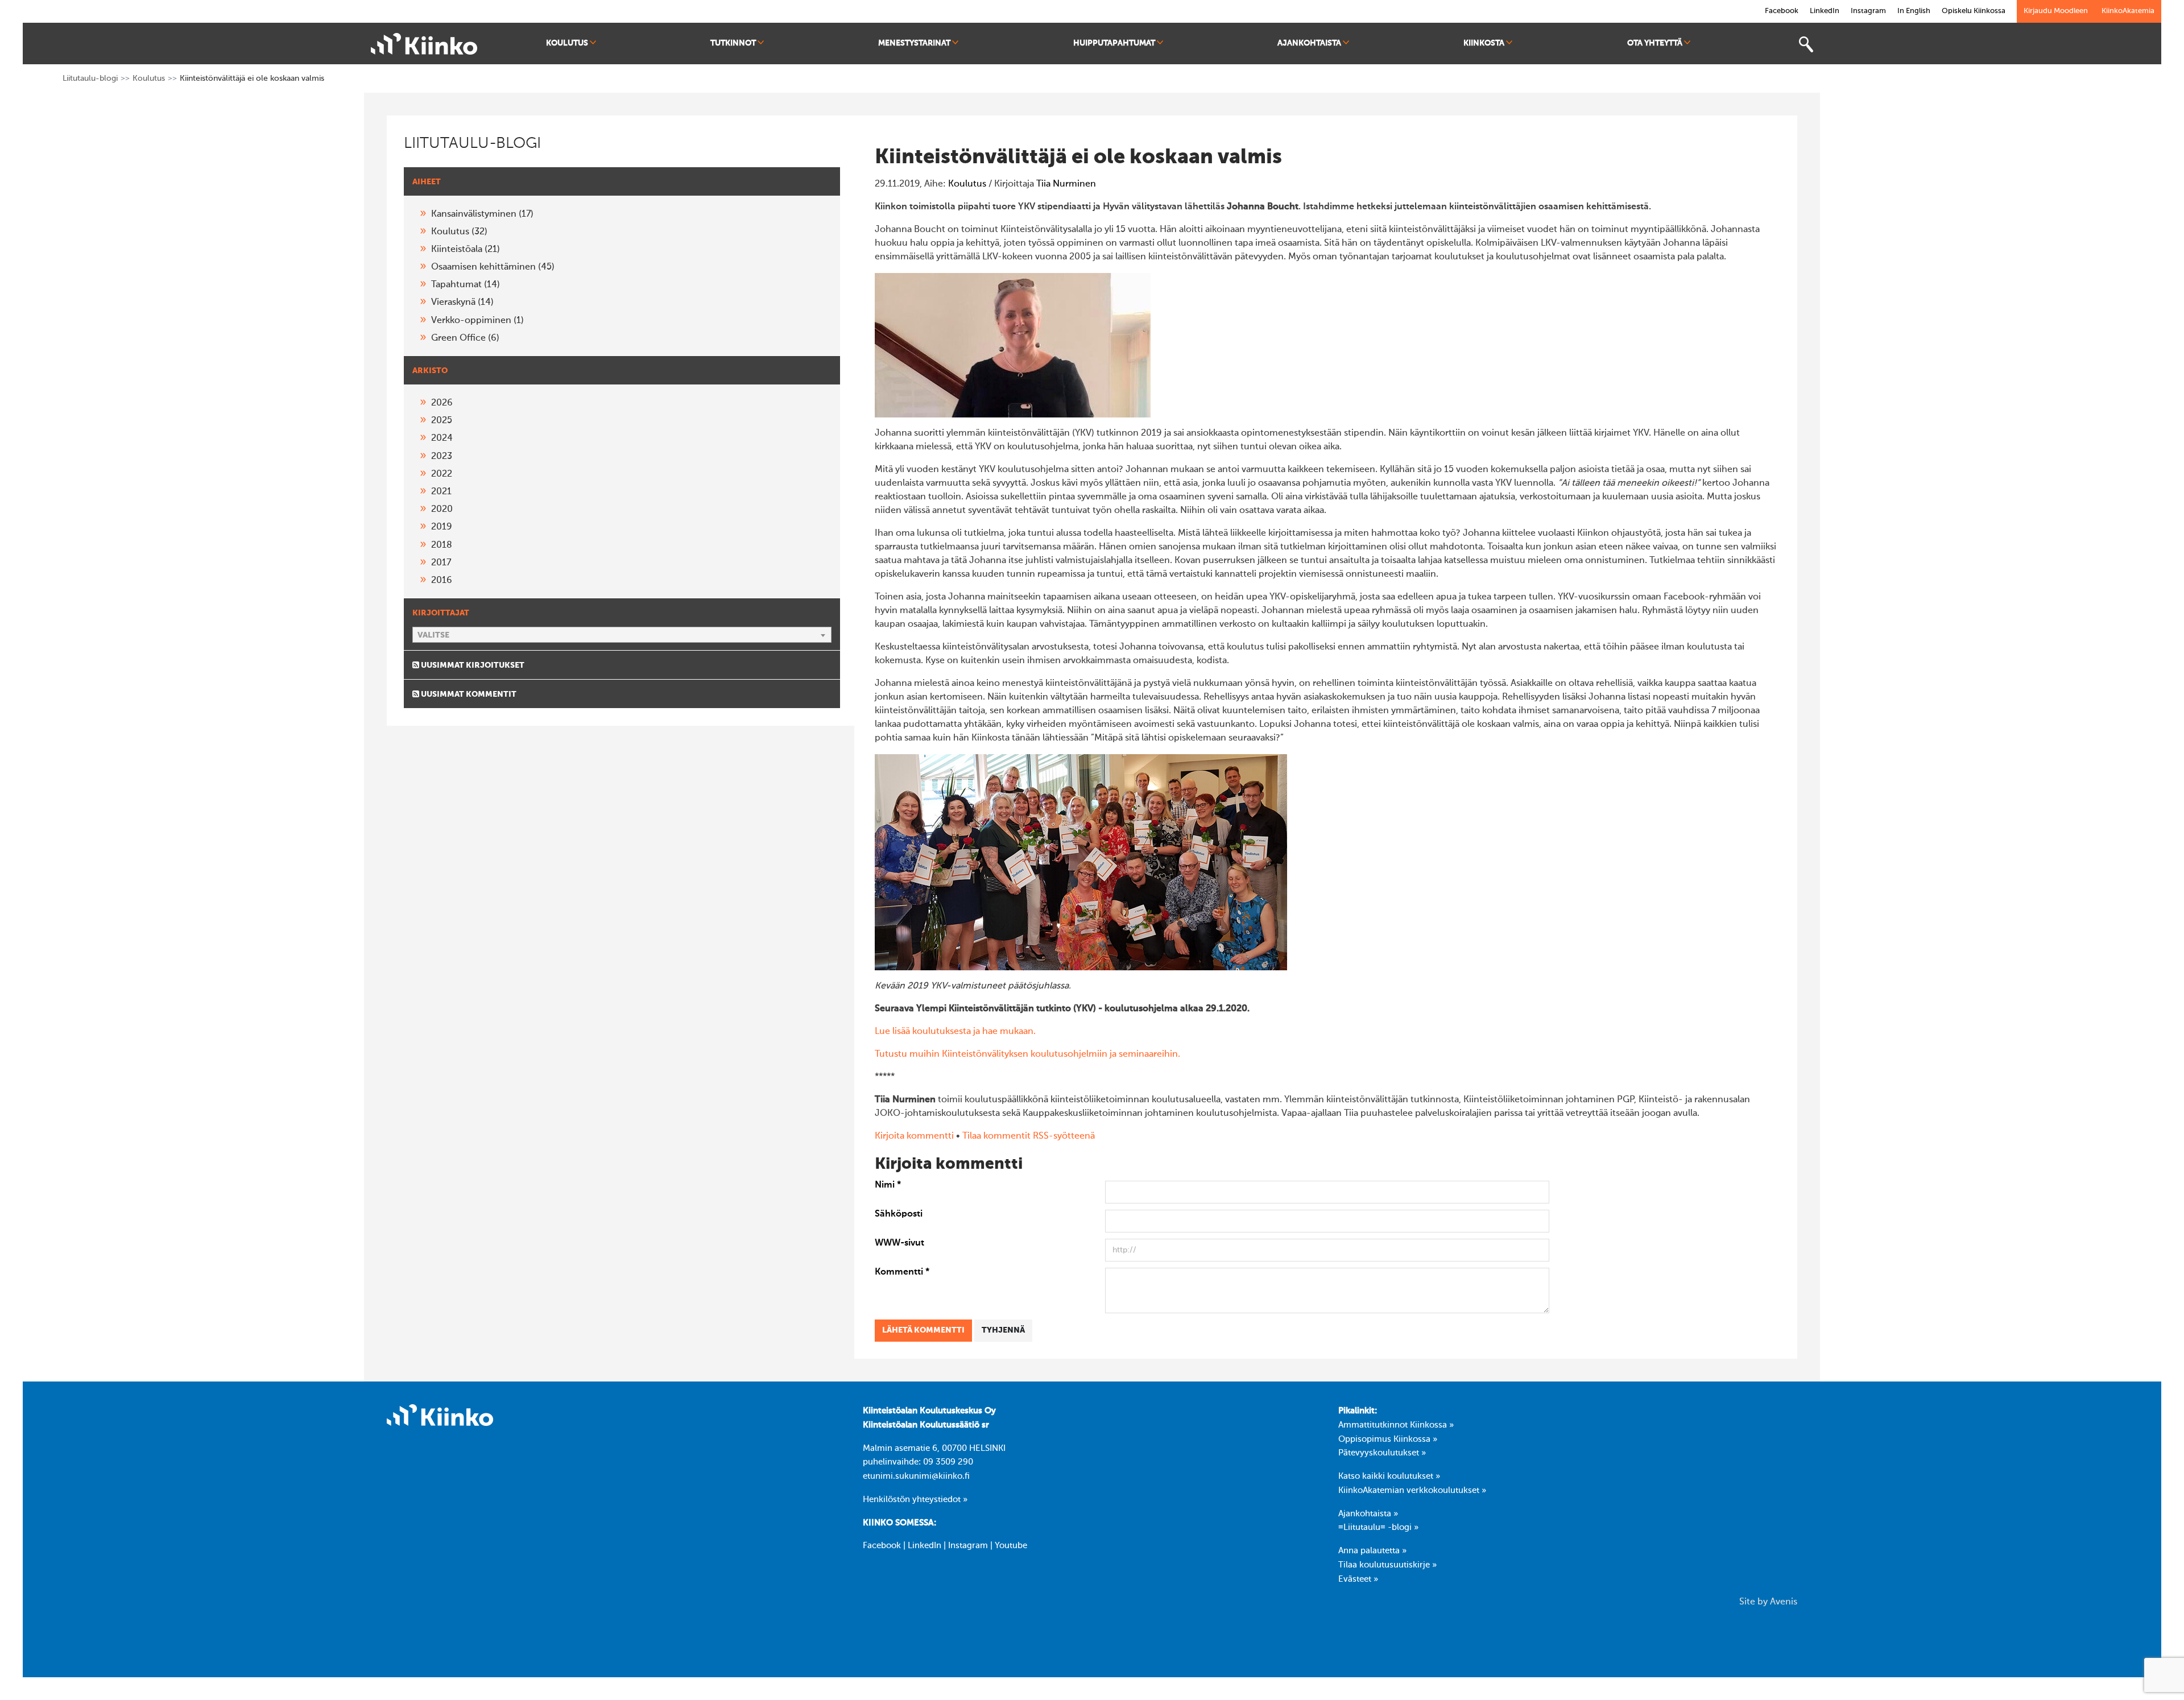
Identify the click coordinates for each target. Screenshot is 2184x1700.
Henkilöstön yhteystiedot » (915, 1500)
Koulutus (567, 43)
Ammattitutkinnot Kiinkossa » (1396, 1425)
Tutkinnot (733, 43)
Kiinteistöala (466, 250)
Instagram (968, 1546)
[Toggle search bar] (1806, 45)
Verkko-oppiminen (477, 321)
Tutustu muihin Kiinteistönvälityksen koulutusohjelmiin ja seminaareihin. (1027, 1054)
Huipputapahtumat (1114, 43)
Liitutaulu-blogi (90, 78)
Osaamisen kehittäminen (493, 267)
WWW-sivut (899, 1243)
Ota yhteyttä (1655, 43)
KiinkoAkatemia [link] (2128, 11)
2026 (442, 403)
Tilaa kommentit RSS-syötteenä (1029, 1136)
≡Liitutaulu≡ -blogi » (1378, 1528)
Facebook (882, 1546)
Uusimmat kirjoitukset (472, 665)
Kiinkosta (1484, 43)
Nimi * (888, 1185)
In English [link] (1914, 11)
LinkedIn (925, 1546)
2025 (442, 421)
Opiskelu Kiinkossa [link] (1974, 11)
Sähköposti (899, 1214)
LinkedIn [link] (1825, 11)
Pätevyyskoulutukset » (1382, 1453)
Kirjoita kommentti (914, 1136)
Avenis (1784, 1602)
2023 (442, 457)
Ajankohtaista (1309, 43)
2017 (441, 563)
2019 (442, 527)
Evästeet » (1358, 1579)
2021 (441, 492)
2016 (442, 581)
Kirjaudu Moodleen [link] (2056, 11)
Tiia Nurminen (1066, 184)
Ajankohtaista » (1368, 1514)
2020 (442, 510)
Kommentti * (902, 1272)
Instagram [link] (1868, 11)
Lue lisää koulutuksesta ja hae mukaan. (955, 1032)
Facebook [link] (1782, 11)
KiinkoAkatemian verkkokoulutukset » (1412, 1491)
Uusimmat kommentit (468, 694)
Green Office (465, 338)
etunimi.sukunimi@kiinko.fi (916, 1476)
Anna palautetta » (1372, 1551)
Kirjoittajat (441, 613)
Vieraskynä (462, 303)
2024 (442, 439)
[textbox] (622, 635)
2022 (442, 474)
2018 (442, 545)
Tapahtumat (466, 285)
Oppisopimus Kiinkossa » (1388, 1440)
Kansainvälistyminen (482, 214)
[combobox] (622, 635)
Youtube (1011, 1546)
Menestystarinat (914, 43)
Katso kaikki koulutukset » (1389, 1476)
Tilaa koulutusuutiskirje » (1387, 1565)
